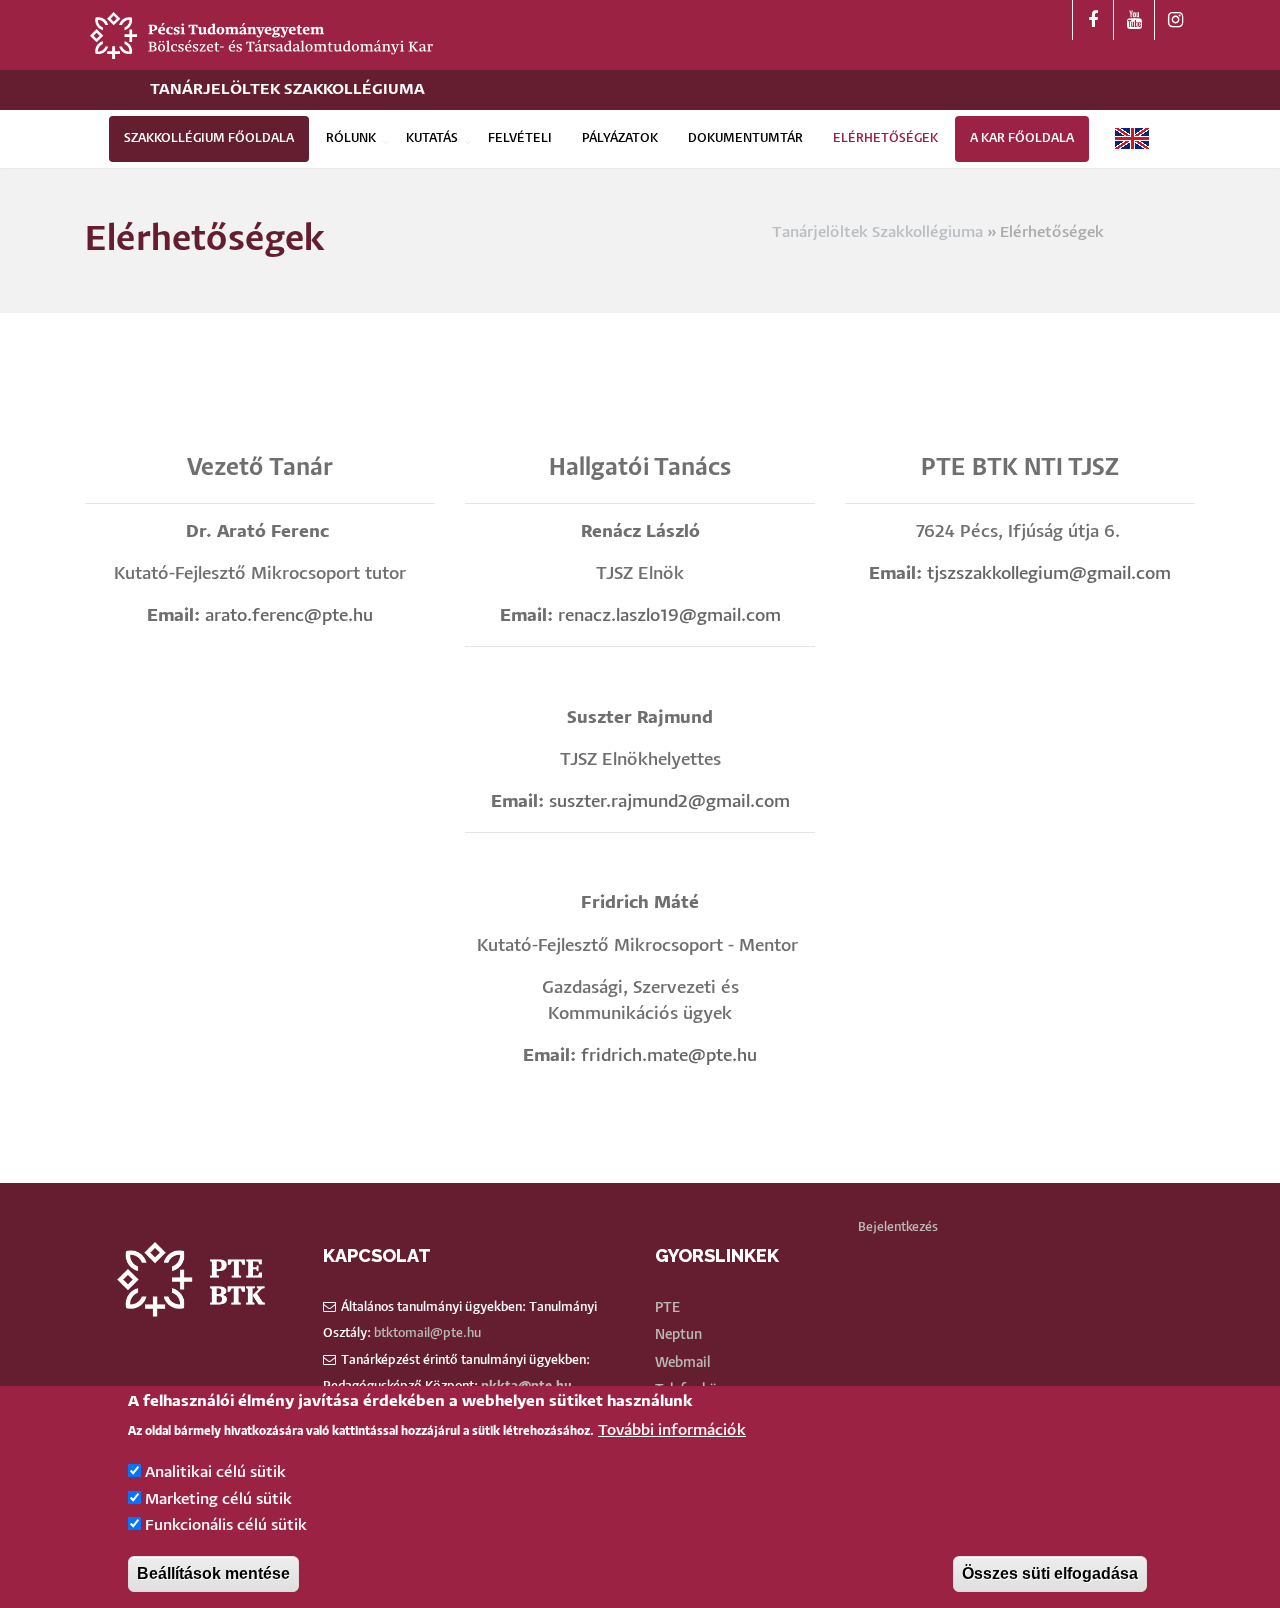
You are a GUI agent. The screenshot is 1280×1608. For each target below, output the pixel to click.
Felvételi (520, 138)
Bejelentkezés (898, 1227)
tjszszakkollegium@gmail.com (1049, 574)
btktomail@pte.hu (427, 1333)
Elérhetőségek (885, 138)
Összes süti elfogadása (1050, 1573)
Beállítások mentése (213, 1573)
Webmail (682, 1363)
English (1132, 138)
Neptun (678, 1335)
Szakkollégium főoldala (209, 138)
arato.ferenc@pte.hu (289, 616)
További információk (672, 1431)
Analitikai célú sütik (215, 1473)
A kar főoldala (1022, 138)
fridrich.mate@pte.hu (669, 1056)
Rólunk (351, 138)
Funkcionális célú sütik (226, 1526)
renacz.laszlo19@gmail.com (669, 616)
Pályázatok (620, 138)
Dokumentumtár (745, 138)
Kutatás (432, 138)
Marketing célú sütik (218, 1499)
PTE (667, 1308)
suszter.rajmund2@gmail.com (669, 802)
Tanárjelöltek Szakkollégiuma (287, 89)
